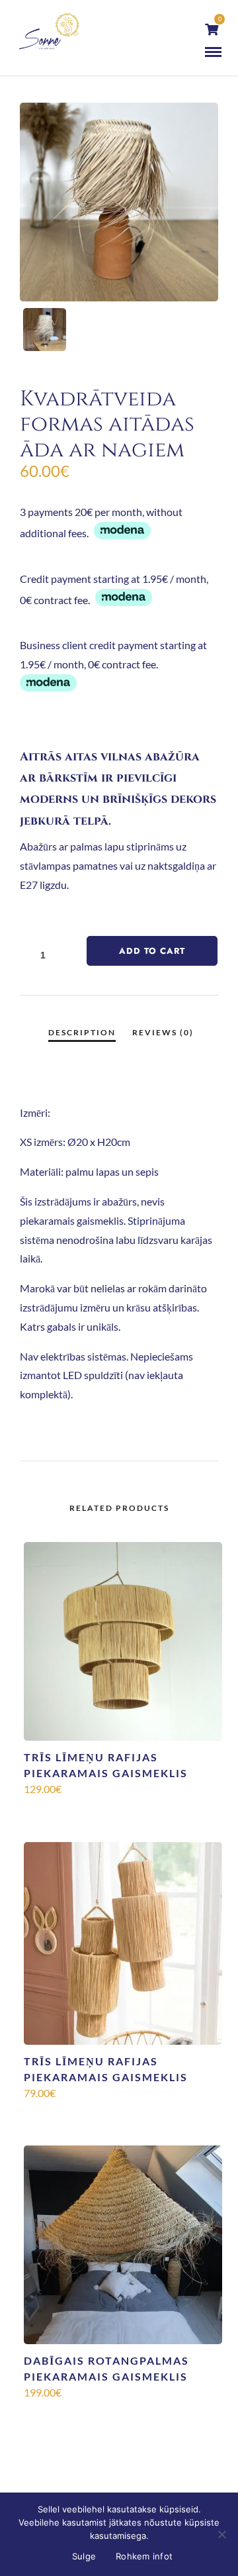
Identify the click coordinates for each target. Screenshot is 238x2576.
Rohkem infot (144, 2556)
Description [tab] (82, 1032)
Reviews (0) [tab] (163, 1032)
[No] (221, 2534)
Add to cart (152, 951)
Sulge (84, 2556)
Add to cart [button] (123, 1811)
